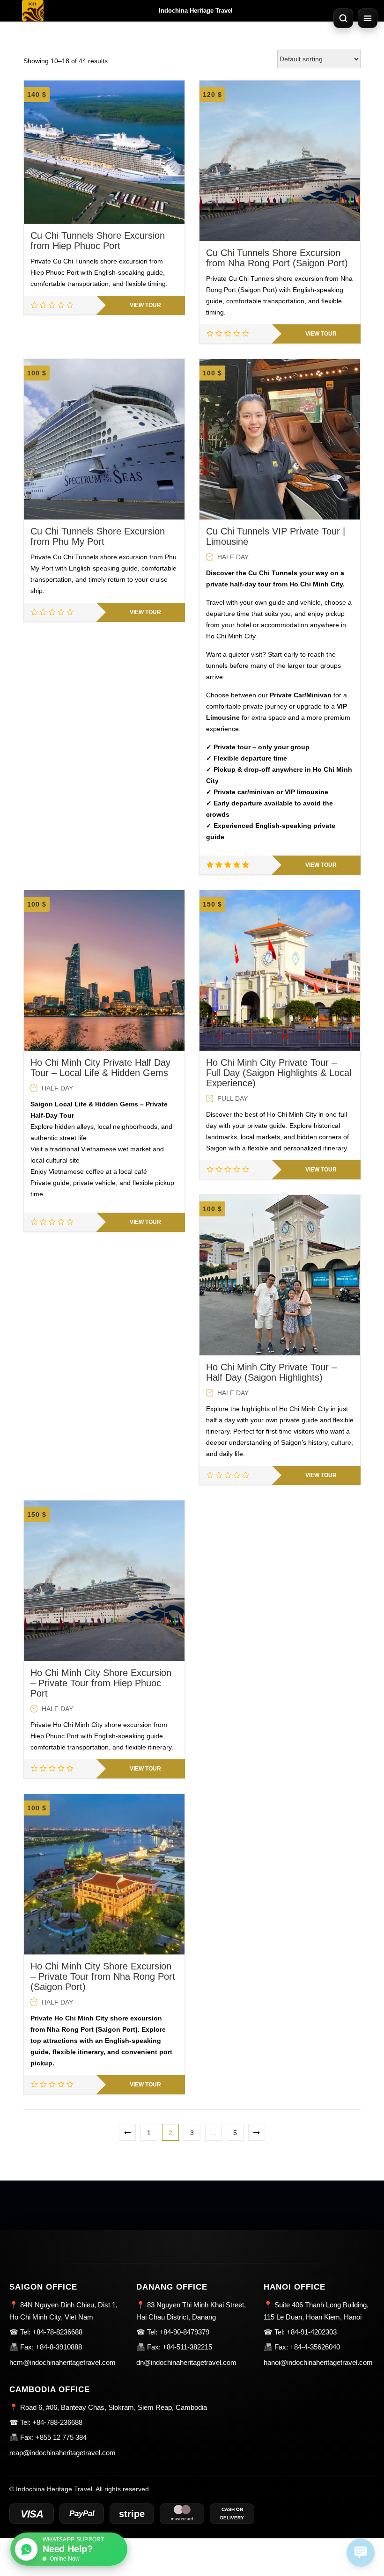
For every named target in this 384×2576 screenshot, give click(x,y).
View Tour (145, 305)
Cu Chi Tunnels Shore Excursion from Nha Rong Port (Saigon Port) (277, 258)
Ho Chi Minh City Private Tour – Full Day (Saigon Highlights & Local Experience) (279, 1073)
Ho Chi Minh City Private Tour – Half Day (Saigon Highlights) (271, 1372)
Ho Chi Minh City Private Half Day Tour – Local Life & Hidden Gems (100, 1068)
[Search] (343, 18)
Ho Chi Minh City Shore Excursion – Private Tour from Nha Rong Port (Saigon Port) (103, 1976)
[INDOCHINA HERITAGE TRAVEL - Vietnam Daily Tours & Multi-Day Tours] (33, 11)
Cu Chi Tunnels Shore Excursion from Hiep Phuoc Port (98, 241)
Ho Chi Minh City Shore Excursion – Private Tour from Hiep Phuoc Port (101, 1683)
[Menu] (368, 18)
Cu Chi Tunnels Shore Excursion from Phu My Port (98, 536)
